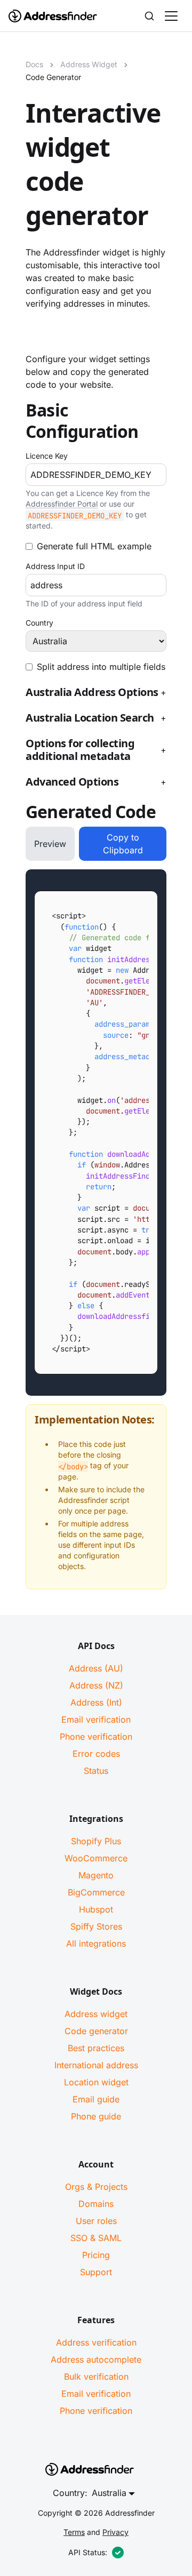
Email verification (96, 1719)
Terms (74, 2532)
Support (96, 2272)
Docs (34, 64)
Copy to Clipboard (123, 844)
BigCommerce (96, 1892)
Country (39, 623)
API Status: (88, 2552)
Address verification (96, 2342)
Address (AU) (96, 1668)
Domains (96, 2204)
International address (96, 2065)
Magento (96, 1875)
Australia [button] (109, 2493)
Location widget (96, 2082)
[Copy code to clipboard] (149, 900)
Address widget (96, 2014)
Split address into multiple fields (101, 667)
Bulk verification (96, 2377)
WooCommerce (96, 1858)
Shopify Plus (96, 1841)
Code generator (96, 2031)
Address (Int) (96, 1702)
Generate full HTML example (94, 546)
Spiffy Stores (96, 1926)
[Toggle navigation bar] (171, 16)
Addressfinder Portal (62, 504)
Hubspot (96, 1909)
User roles (96, 2221)
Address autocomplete (96, 2359)
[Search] (149, 16)
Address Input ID (55, 566)
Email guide (96, 2099)
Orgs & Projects (96, 2187)
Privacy (115, 2532)
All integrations (96, 1943)
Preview (50, 844)
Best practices (96, 2048)
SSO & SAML (96, 2238)
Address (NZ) (96, 1685)
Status (96, 1771)
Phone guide (96, 2116)
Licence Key (47, 456)
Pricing (96, 2255)
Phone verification (96, 1737)
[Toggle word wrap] (129, 900)
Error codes (96, 1754)
